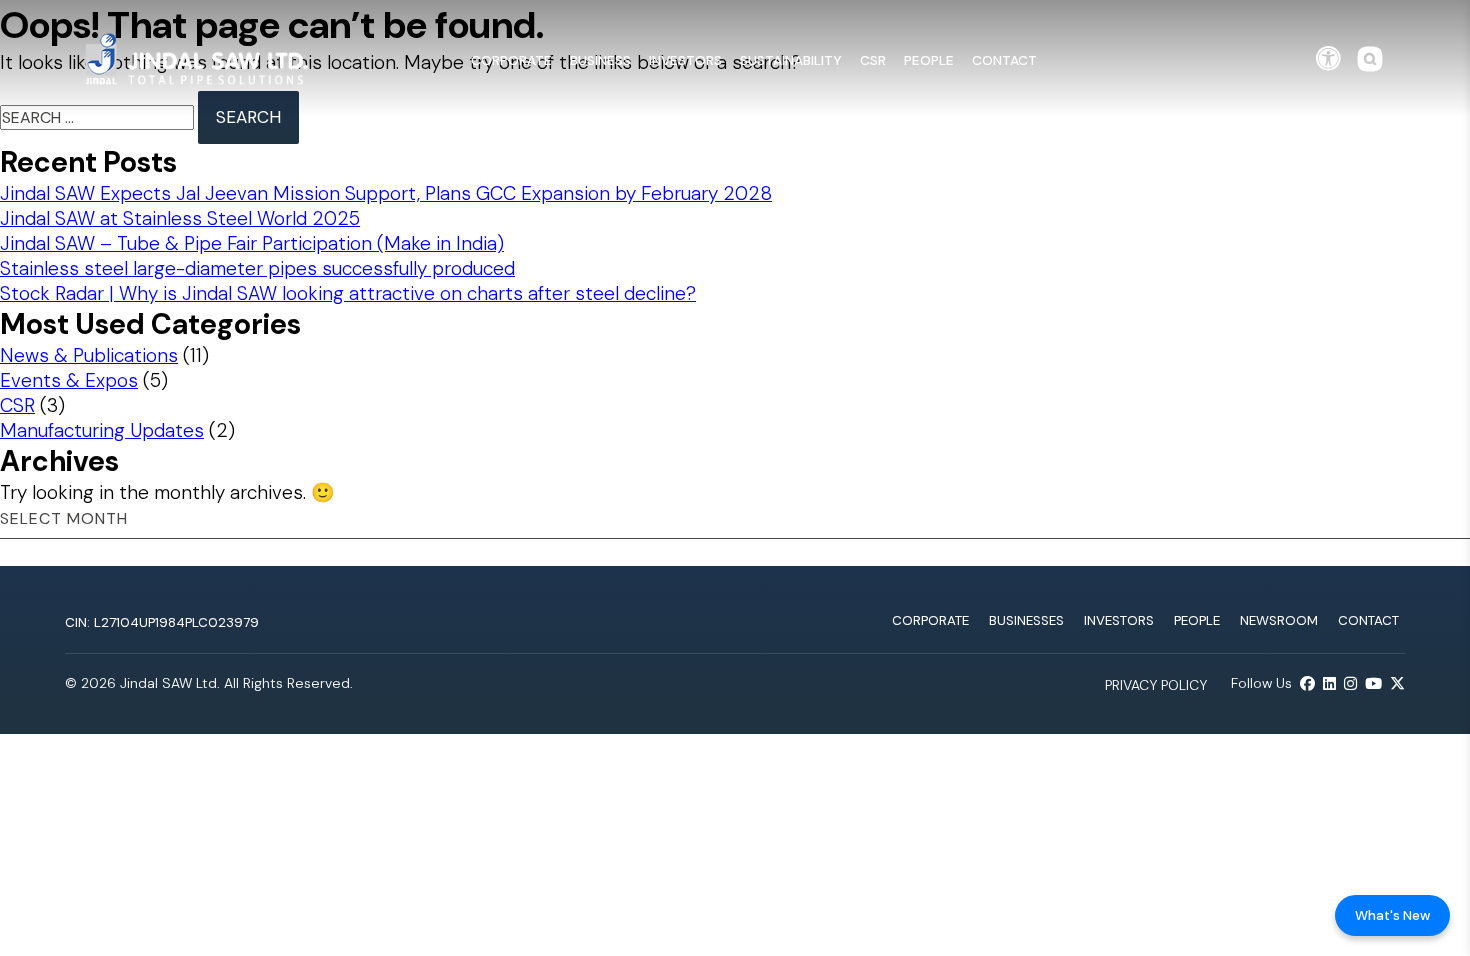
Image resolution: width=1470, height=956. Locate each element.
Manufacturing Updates (102, 430)
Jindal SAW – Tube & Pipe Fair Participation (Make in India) (252, 243)
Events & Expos (69, 380)
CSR (873, 60)
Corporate (511, 60)
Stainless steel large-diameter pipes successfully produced (257, 268)
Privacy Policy (1156, 685)
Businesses (1026, 620)
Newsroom (1279, 620)
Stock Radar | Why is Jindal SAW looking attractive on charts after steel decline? (348, 293)
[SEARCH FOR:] (99, 117)
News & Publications (89, 355)
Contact (1004, 60)
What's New (1392, 915)
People (929, 60)
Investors (685, 60)
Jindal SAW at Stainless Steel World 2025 (180, 218)
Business (600, 60)
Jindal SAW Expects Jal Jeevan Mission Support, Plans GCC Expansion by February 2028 (386, 193)
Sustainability (791, 60)
